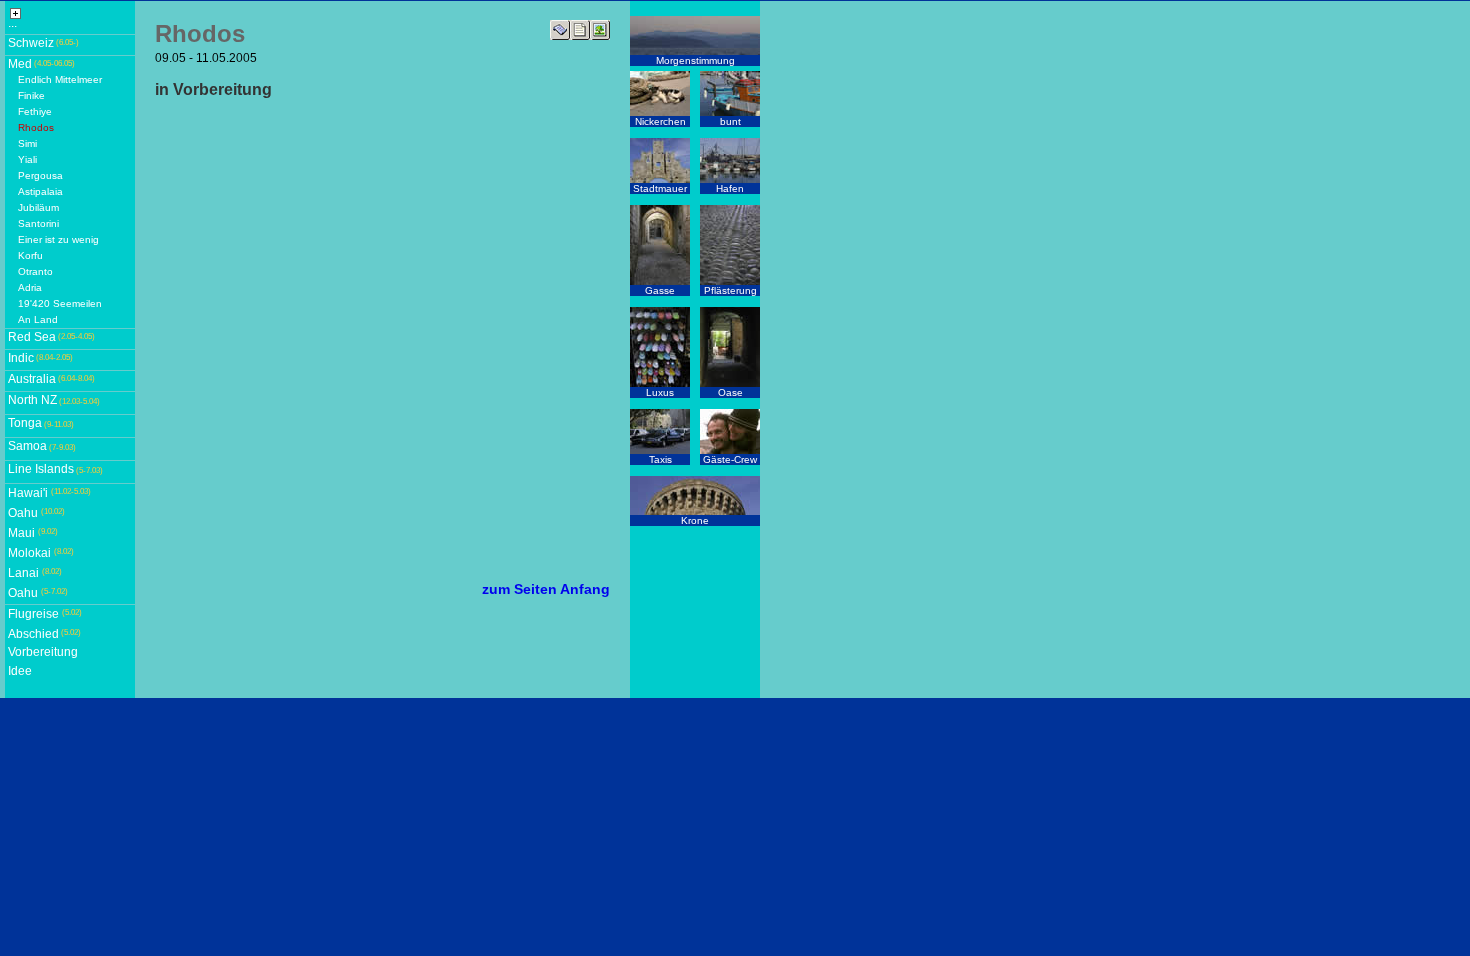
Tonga (25, 423)
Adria (30, 287)
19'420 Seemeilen (60, 303)
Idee (20, 671)
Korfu (30, 255)
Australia (32, 379)
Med (20, 64)
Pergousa (40, 175)
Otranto (35, 271)
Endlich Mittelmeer (60, 79)
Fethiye (35, 111)
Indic (21, 358)
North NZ (32, 400)
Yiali (27, 159)
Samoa (27, 446)
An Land (38, 319)
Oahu (23, 513)
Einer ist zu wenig (58, 239)
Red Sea (32, 337)
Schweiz (31, 43)
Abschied (33, 634)
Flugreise (33, 614)
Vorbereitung (43, 652)
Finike (31, 95)
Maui (21, 533)
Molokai (29, 553)
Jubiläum (38, 207)
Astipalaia (40, 191)
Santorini (38, 223)
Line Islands (41, 469)
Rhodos (36, 127)
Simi (27, 143)
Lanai (23, 573)
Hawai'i (28, 493)
